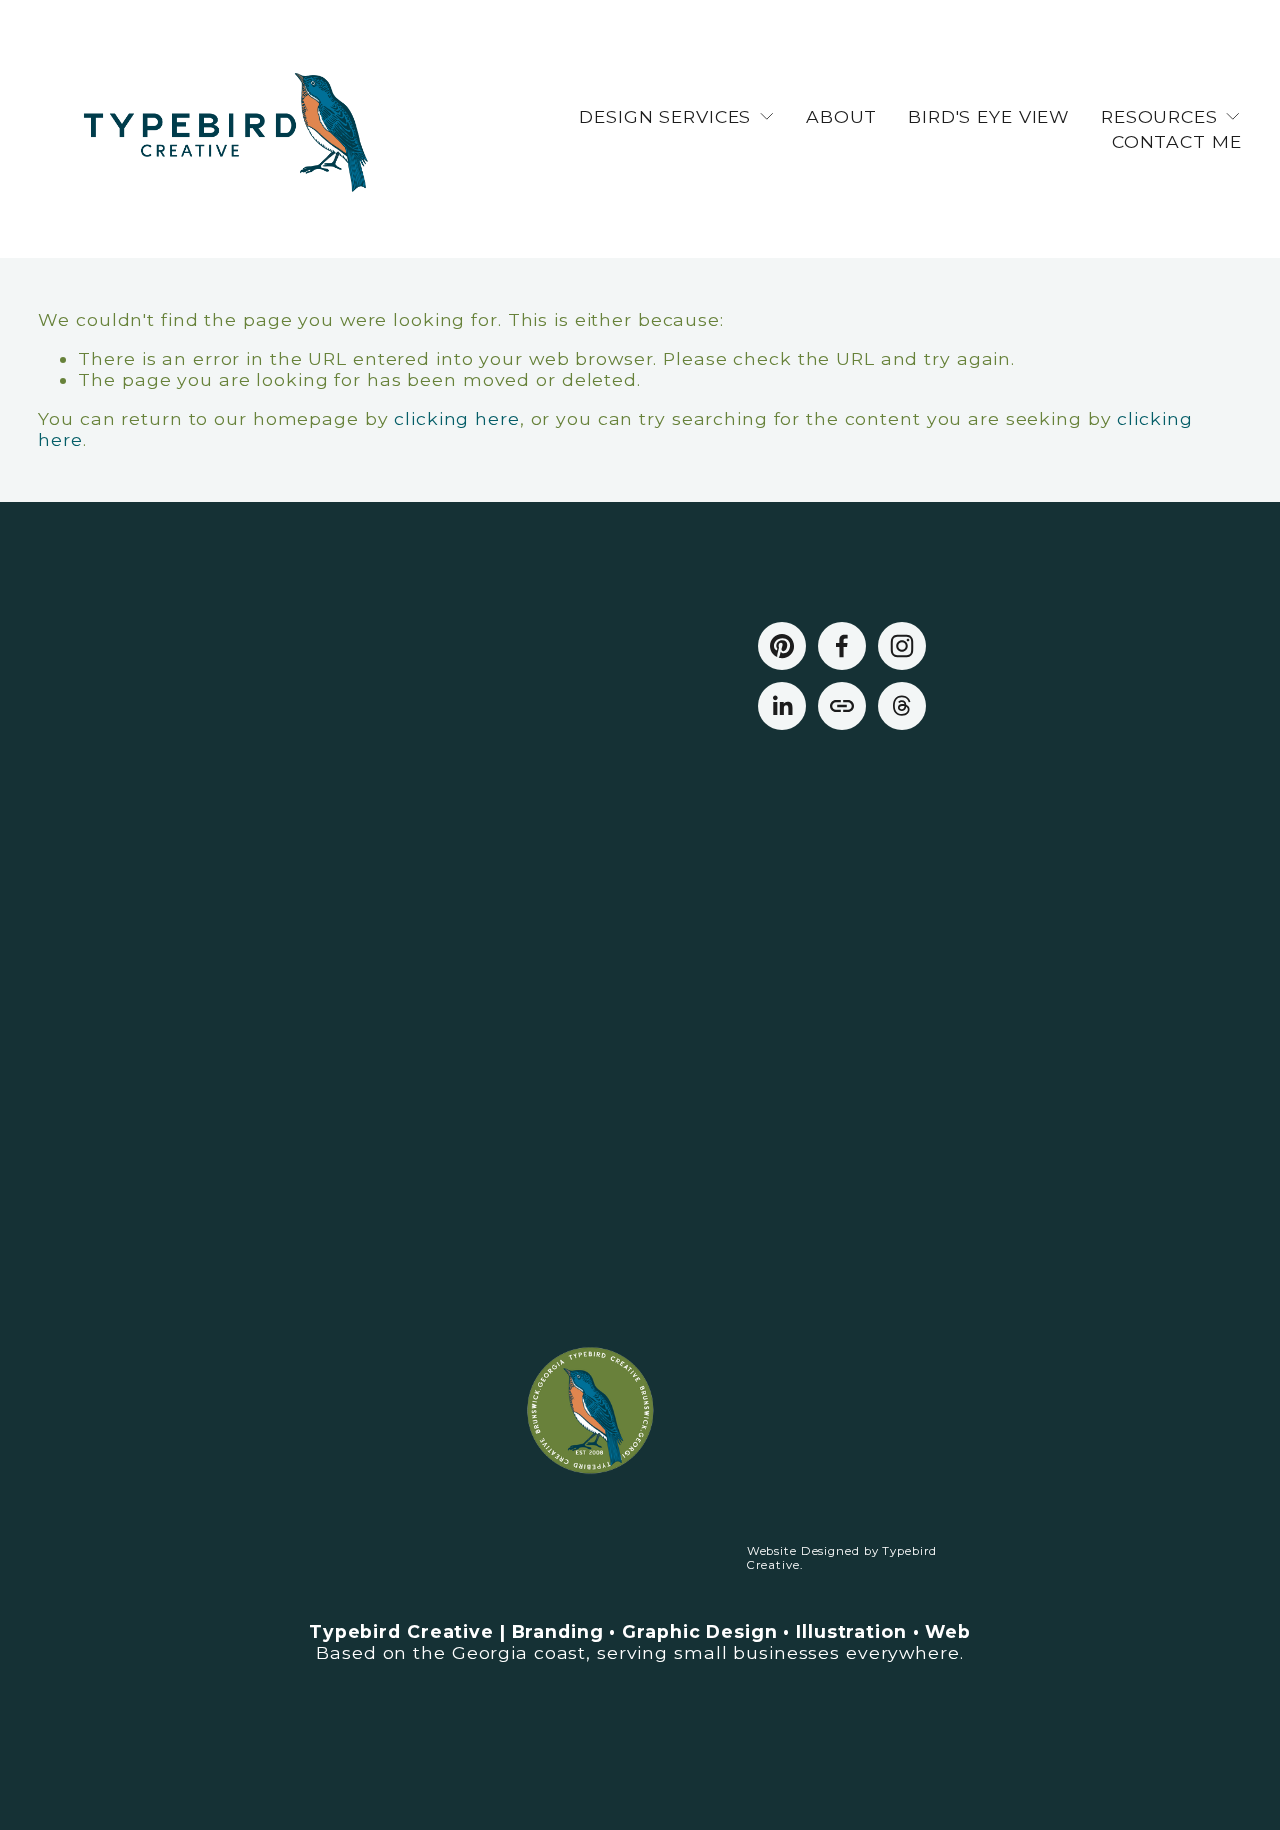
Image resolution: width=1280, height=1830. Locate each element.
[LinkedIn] (782, 706)
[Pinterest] (782, 646)
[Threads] (902, 706)
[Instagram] (902, 646)
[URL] (842, 706)
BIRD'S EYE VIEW (989, 116)
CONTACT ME (1177, 141)
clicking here (456, 418)
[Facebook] (842, 646)
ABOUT (841, 116)
